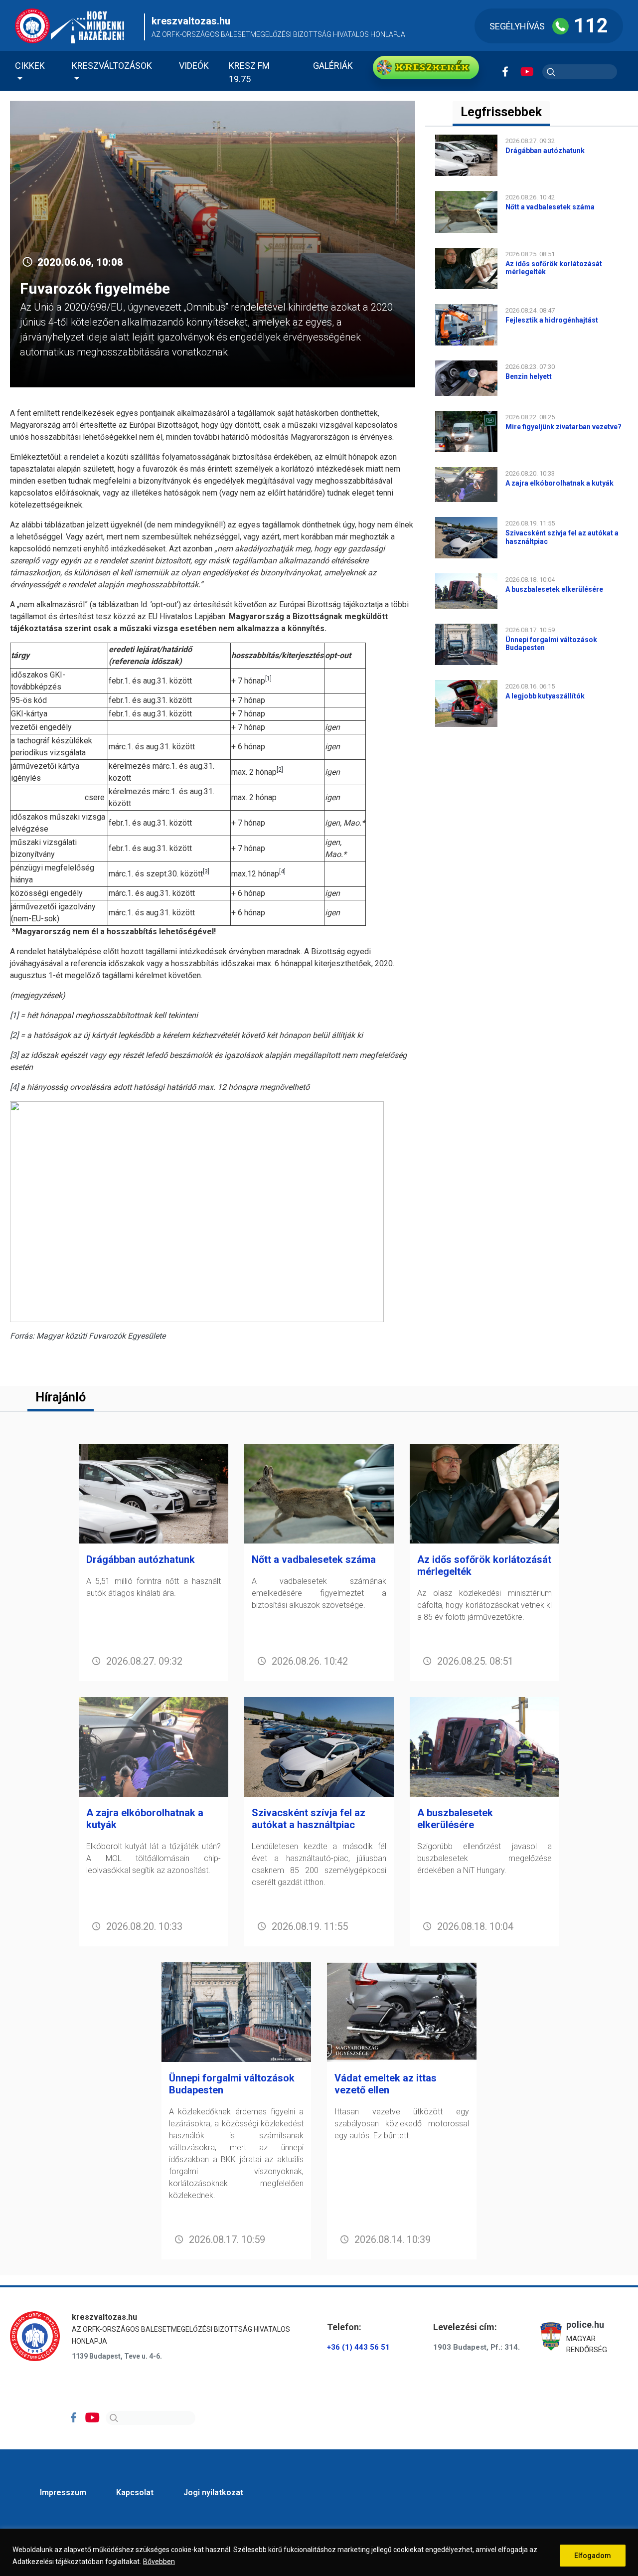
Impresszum (63, 2492)
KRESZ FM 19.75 (249, 72)
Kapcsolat (135, 2492)
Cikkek (30, 66)
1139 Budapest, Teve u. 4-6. (117, 2356)
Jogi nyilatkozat (213, 2492)
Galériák (333, 66)
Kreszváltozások (112, 66)
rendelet (84, 457)
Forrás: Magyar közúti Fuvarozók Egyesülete (88, 1336)
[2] (14, 1035)
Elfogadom (593, 2556)
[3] (14, 1055)
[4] (14, 1087)
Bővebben (159, 2562)
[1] (14, 1015)
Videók (194, 66)
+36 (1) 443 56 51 (358, 2347)
